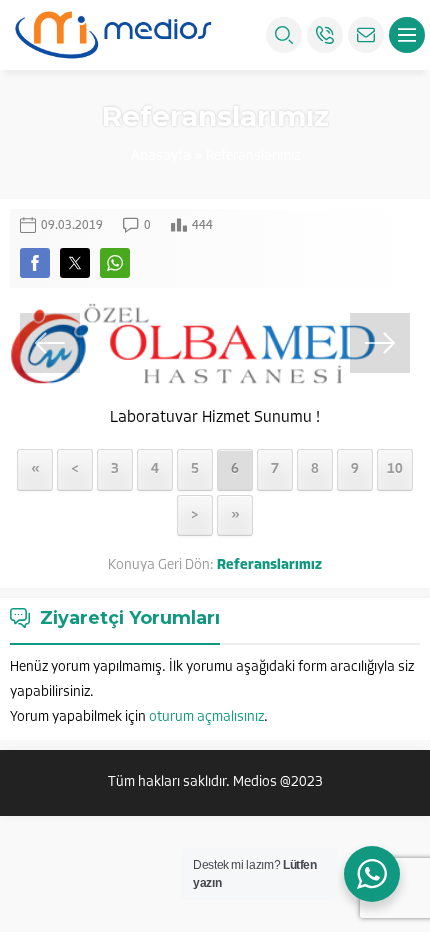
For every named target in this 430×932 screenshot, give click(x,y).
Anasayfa (161, 156)
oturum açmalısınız (206, 717)
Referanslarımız (253, 156)
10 (395, 469)
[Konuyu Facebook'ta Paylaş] (35, 263)
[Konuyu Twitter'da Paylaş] (75, 263)
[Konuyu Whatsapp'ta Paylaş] (115, 263)
